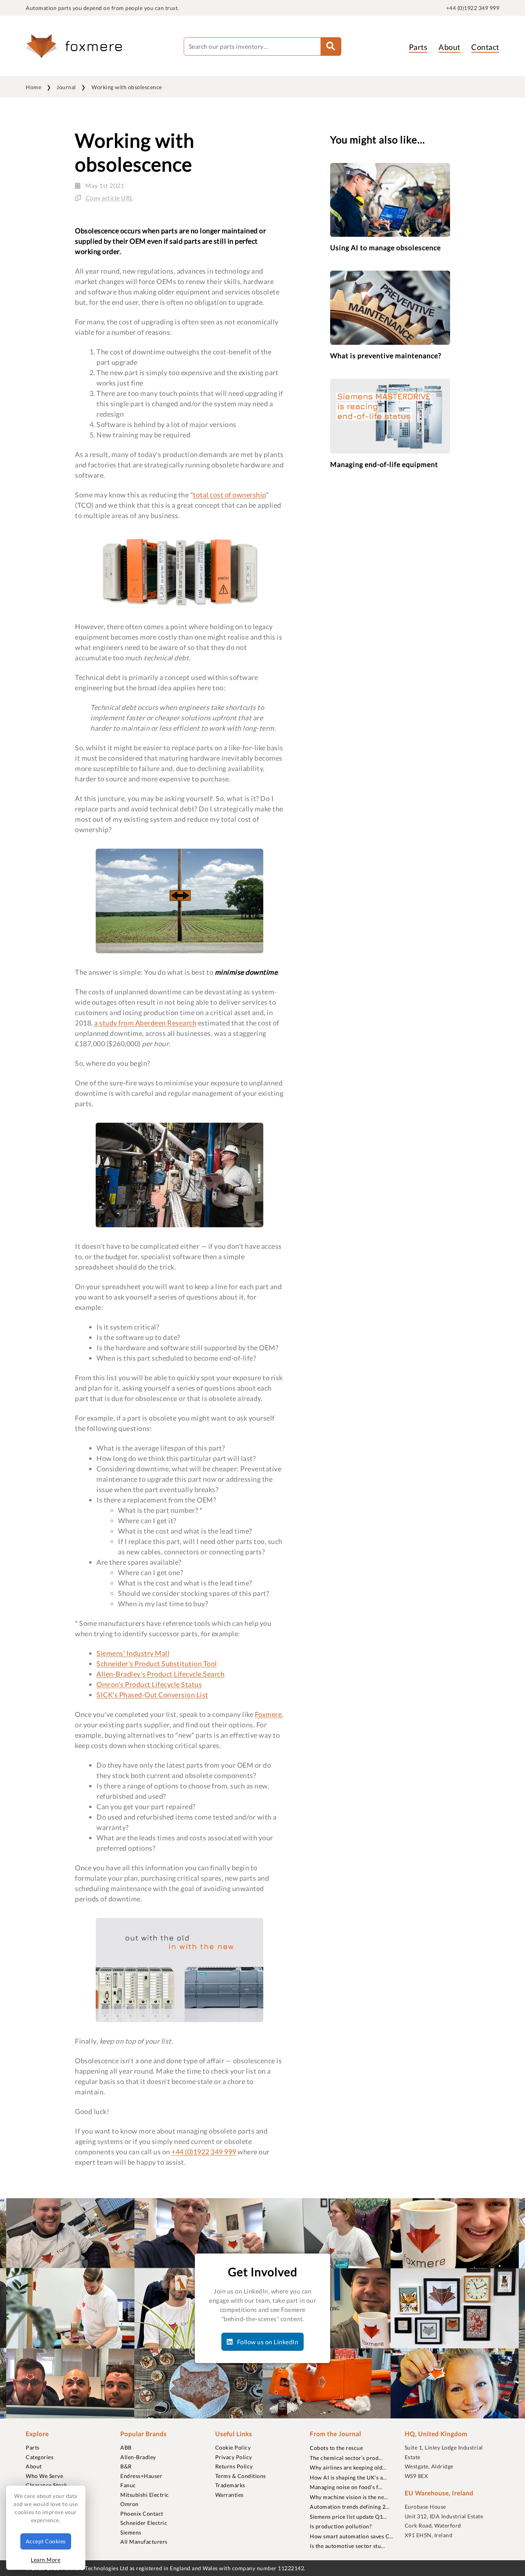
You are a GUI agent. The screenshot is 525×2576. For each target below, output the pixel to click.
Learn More (46, 2560)
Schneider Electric (144, 2523)
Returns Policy (234, 2466)
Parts (418, 47)
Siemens (131, 2532)
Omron (130, 2504)
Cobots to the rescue (336, 2448)
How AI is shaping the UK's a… (348, 2477)
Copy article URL (110, 198)
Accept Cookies (46, 2541)
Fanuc (128, 2485)
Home (33, 87)
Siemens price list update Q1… (348, 2517)
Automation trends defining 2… (350, 2507)
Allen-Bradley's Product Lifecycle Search (160, 1674)
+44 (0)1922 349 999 (473, 8)
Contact (485, 47)
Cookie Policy (233, 2447)
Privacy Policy (234, 2457)
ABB (126, 2447)
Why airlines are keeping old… (348, 2467)
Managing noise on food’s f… (346, 2487)
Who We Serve (44, 2476)
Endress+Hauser (141, 2476)
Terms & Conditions (241, 2476)
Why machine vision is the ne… (349, 2497)
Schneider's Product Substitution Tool (157, 1664)
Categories (40, 2457)
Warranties (229, 2495)
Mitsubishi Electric (145, 2495)
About (449, 47)
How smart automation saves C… (352, 2536)
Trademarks (230, 2485)
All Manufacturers (144, 2542)
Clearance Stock (47, 2485)
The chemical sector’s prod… (346, 2458)
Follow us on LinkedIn (267, 2342)
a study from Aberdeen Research (145, 1023)
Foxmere (268, 1714)
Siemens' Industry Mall (133, 1653)
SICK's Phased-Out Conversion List (152, 1695)
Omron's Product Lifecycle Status (149, 1684)
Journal (66, 87)
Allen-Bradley (138, 2457)
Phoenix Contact (142, 2514)
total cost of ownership (229, 495)
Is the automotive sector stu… (347, 2546)
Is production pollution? (341, 2526)
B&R (126, 2466)
